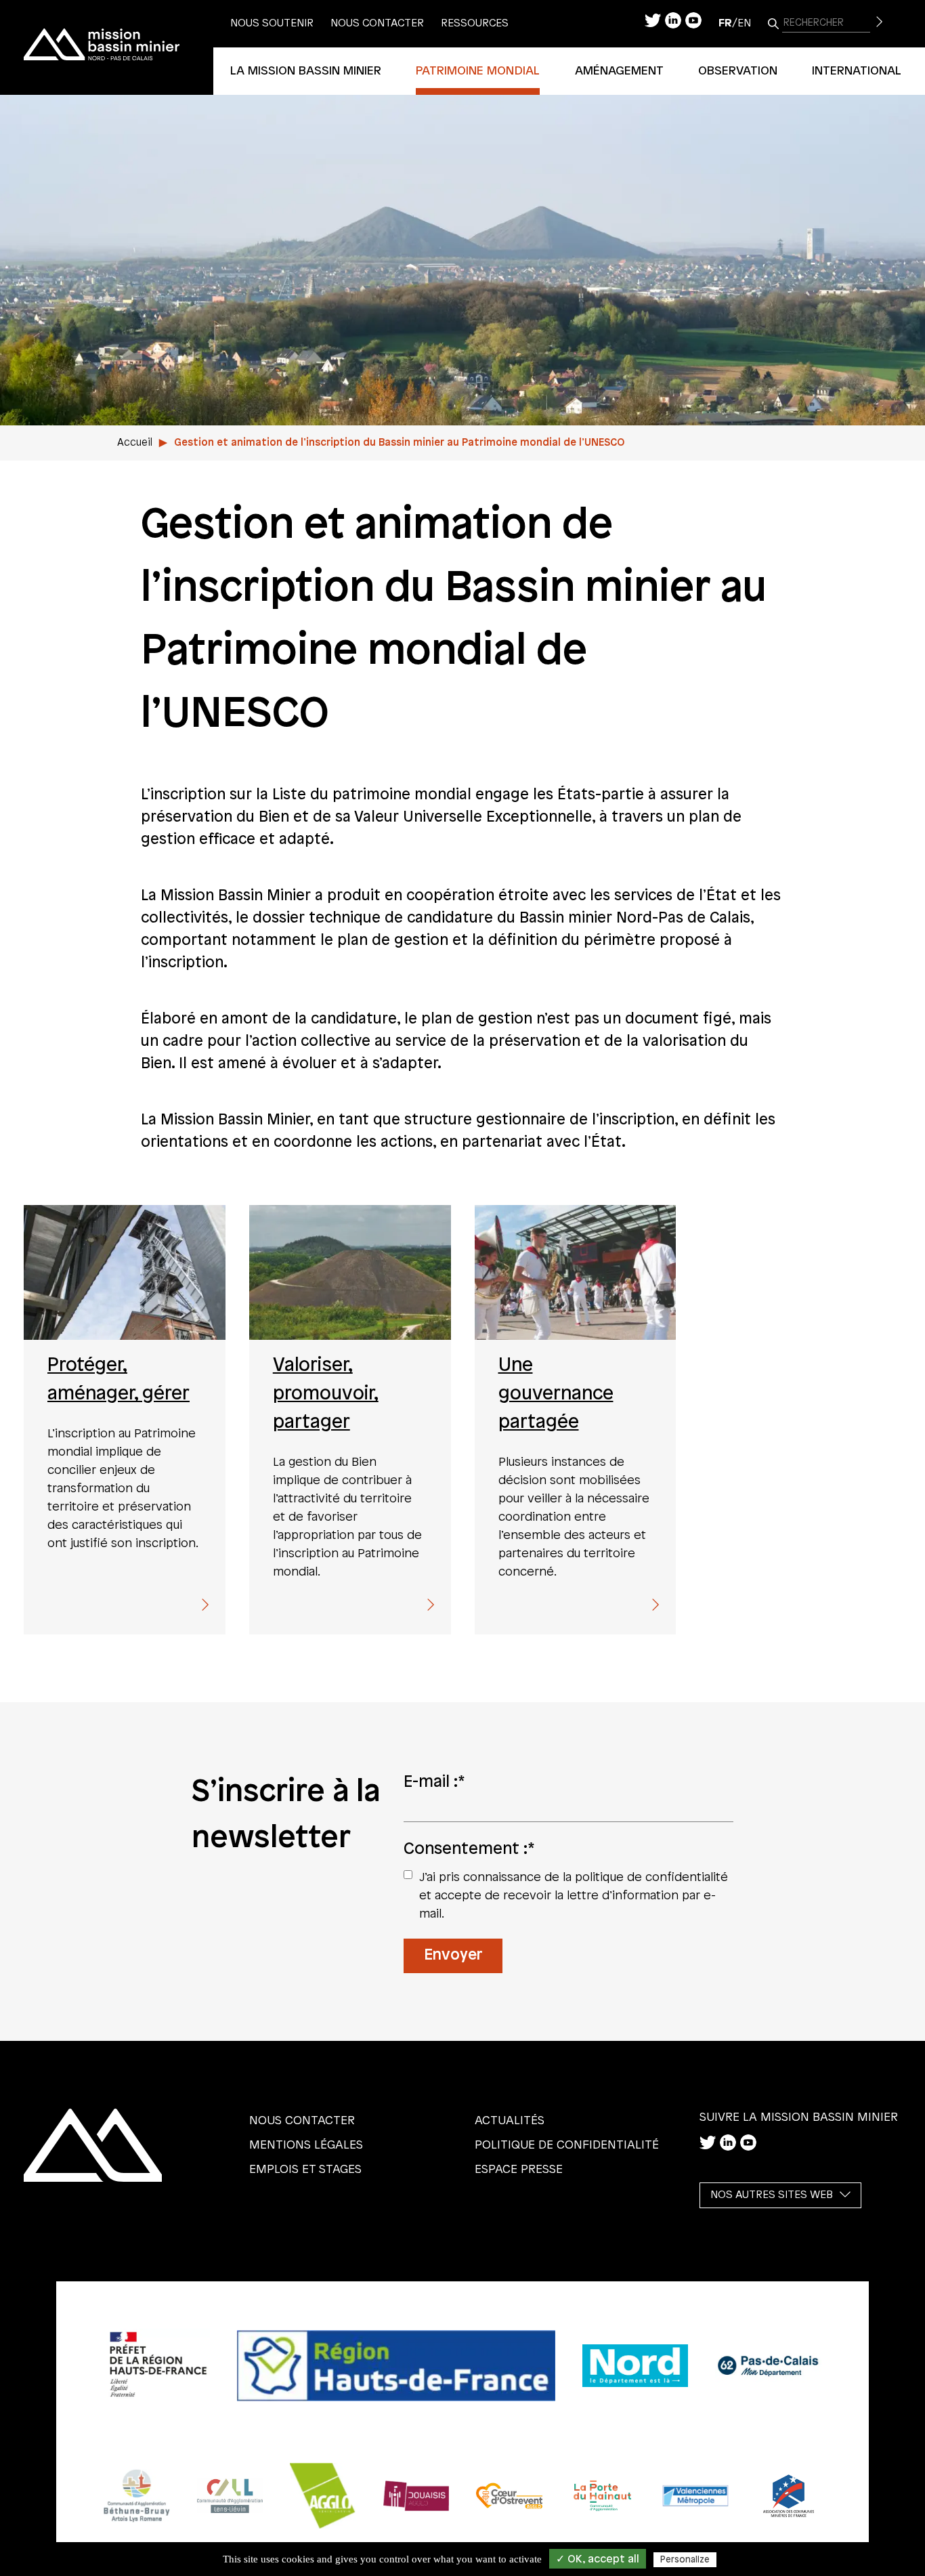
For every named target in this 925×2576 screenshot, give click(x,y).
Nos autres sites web (772, 2195)
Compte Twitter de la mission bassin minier (653, 20)
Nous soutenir (272, 23)
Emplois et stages (305, 2170)
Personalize (685, 2560)
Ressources (475, 23)
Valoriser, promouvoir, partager (326, 1394)
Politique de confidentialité (567, 2145)
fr (725, 23)
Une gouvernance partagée (556, 1394)
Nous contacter (377, 23)
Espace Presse (519, 2170)
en (744, 23)
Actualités (510, 2121)
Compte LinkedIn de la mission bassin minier (673, 20)
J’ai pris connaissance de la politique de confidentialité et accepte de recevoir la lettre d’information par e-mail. (574, 1896)
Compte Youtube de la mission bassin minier (693, 20)
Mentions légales (306, 2145)
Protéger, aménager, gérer (119, 1380)
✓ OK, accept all (598, 2559)
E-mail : (434, 1782)
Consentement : (469, 1849)
